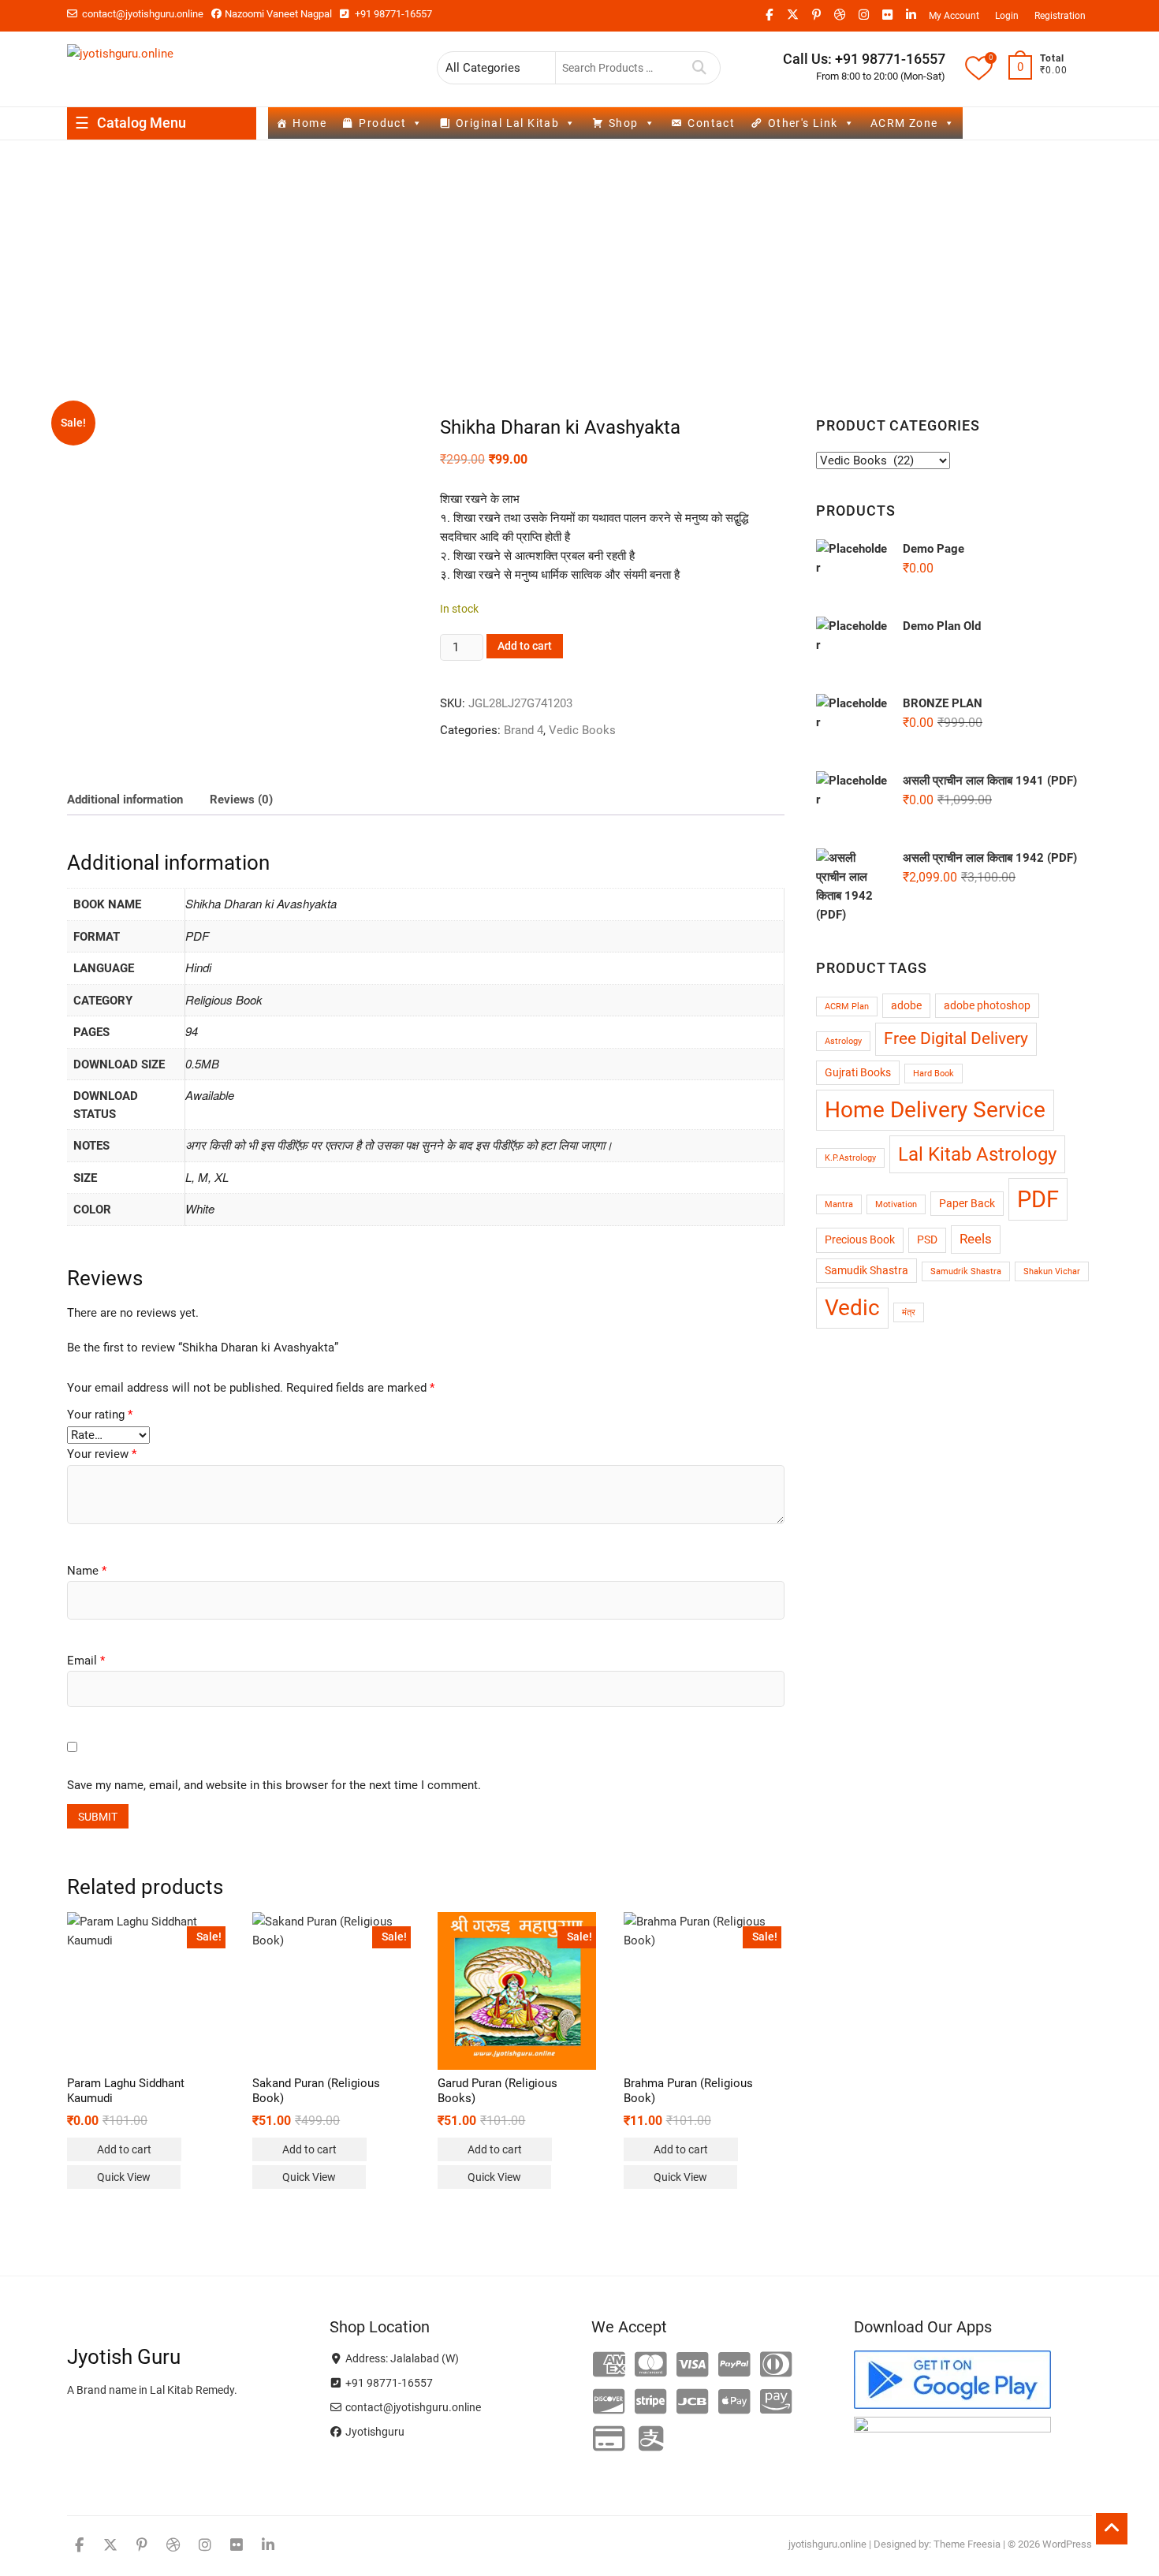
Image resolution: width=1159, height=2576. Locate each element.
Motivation (896, 1204)
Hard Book (934, 1074)
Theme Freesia (967, 2544)
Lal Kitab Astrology (977, 1154)
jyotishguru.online (827, 2544)
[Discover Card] (609, 2403)
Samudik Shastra (866, 1271)
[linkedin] (911, 15)
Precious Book (860, 1240)
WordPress (1067, 2544)
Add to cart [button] (124, 2149)
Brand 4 (524, 730)
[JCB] (693, 2403)
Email (86, 1661)
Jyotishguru (374, 2432)
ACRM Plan (847, 1007)
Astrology (843, 1041)
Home (309, 123)
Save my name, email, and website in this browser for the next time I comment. (274, 1785)
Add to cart (525, 646)
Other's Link (803, 123)
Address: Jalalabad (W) (401, 2358)
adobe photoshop (987, 1006)
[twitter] (792, 15)
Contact (711, 123)
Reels (976, 1239)
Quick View (124, 2177)
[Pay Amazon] (776, 2403)
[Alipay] (651, 2440)
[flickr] (887, 15)
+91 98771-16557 (392, 14)
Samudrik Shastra (966, 1271)
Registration (1060, 16)
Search (700, 68)
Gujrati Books (858, 1073)
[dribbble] (840, 15)
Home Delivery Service (935, 1110)
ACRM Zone (904, 123)
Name (87, 1571)
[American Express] (609, 2365)
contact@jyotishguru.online (142, 14)
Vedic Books (582, 730)
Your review (102, 1454)
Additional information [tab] (125, 800)
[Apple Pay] (734, 2403)
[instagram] (863, 15)
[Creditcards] (609, 2440)
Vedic (852, 1308)
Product (382, 123)
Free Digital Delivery (956, 1038)
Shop (624, 123)
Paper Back (967, 1204)
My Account (954, 16)
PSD (927, 1240)
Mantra (839, 1204)
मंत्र (909, 1312)
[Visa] (693, 2365)
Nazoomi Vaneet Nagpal (278, 14)
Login (1007, 16)
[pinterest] (816, 15)
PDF (1038, 1199)
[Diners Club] (776, 2365)
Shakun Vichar (1052, 1271)
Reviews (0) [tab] (241, 800)
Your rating (100, 1415)
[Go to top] (1112, 2529)
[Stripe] (651, 2403)
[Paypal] (734, 2365)
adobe (906, 1006)
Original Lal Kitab (507, 123)
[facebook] (769, 15)
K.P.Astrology (850, 1158)
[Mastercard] (651, 2365)
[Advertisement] (579, 259)
